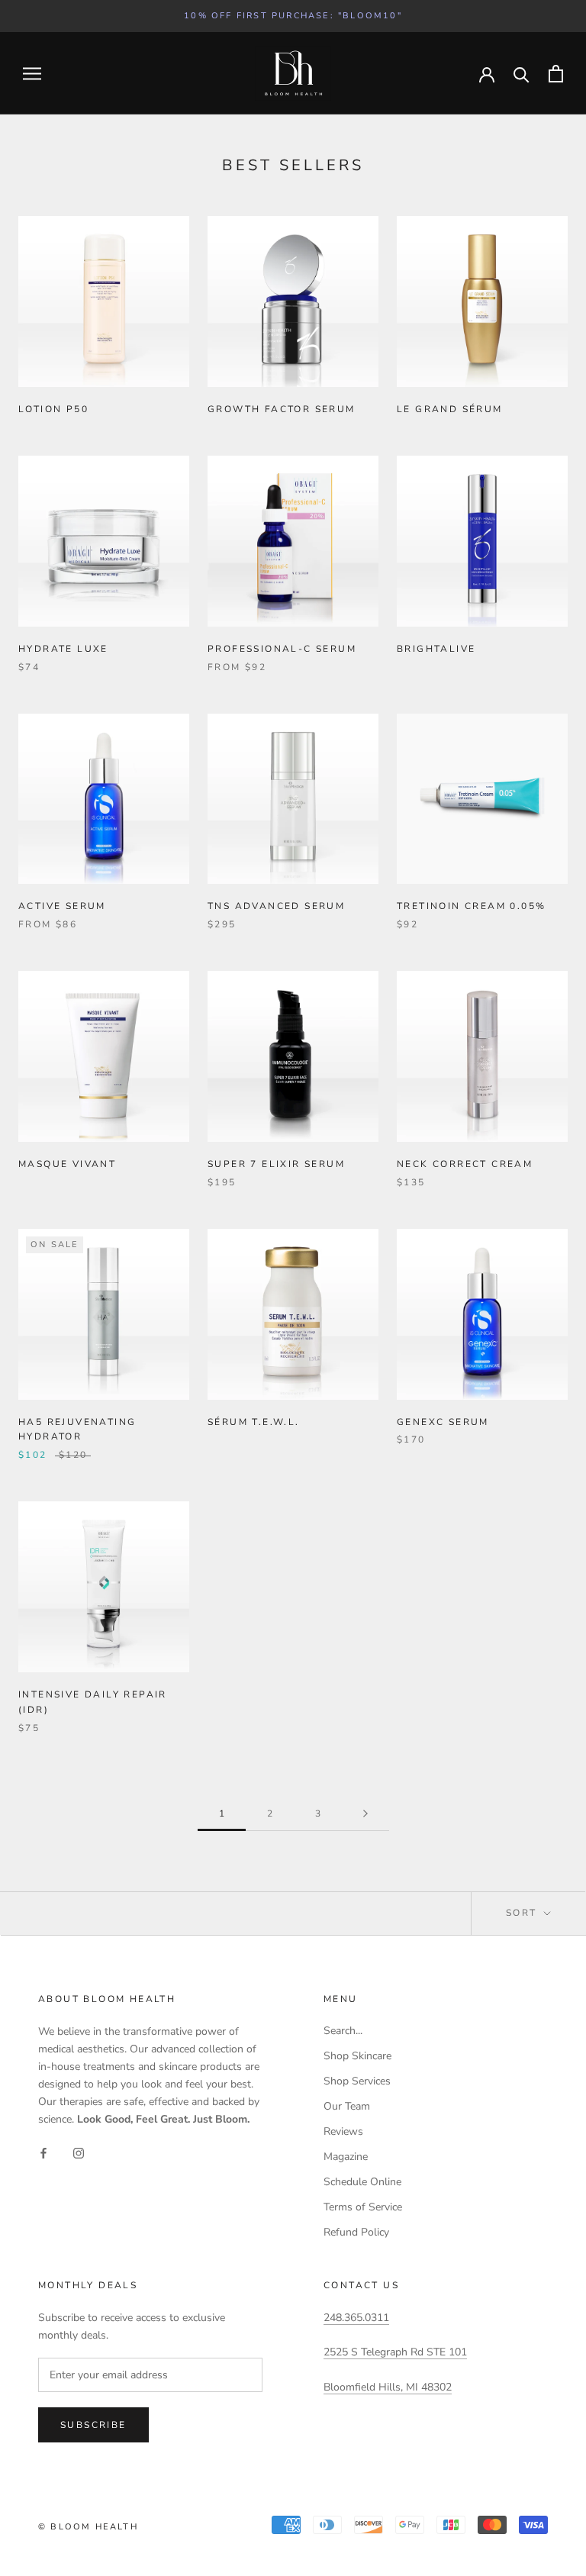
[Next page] (365, 1814)
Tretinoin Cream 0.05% (471, 906)
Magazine (346, 2157)
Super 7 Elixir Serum (276, 1164)
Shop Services (357, 2081)
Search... (343, 2031)
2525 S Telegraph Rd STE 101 (395, 2352)
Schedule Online (362, 2182)
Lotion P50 (53, 409)
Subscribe (93, 2425)
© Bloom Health (88, 2527)
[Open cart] (556, 74)
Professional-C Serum (282, 649)
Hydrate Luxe (63, 649)
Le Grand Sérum (450, 409)
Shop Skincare (357, 2056)
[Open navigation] (32, 74)
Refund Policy (356, 2232)
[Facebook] (43, 2153)
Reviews (343, 2131)
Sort (523, 1913)
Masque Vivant (67, 1164)
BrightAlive (436, 649)
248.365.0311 (356, 2318)
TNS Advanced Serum (276, 906)
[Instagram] (79, 2153)
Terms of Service (363, 2207)
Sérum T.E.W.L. (254, 1422)
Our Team (347, 2106)
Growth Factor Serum (282, 409)
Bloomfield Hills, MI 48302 (388, 2387)
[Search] (522, 74)
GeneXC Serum (443, 1422)
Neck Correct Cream (465, 1164)
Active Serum (62, 906)
